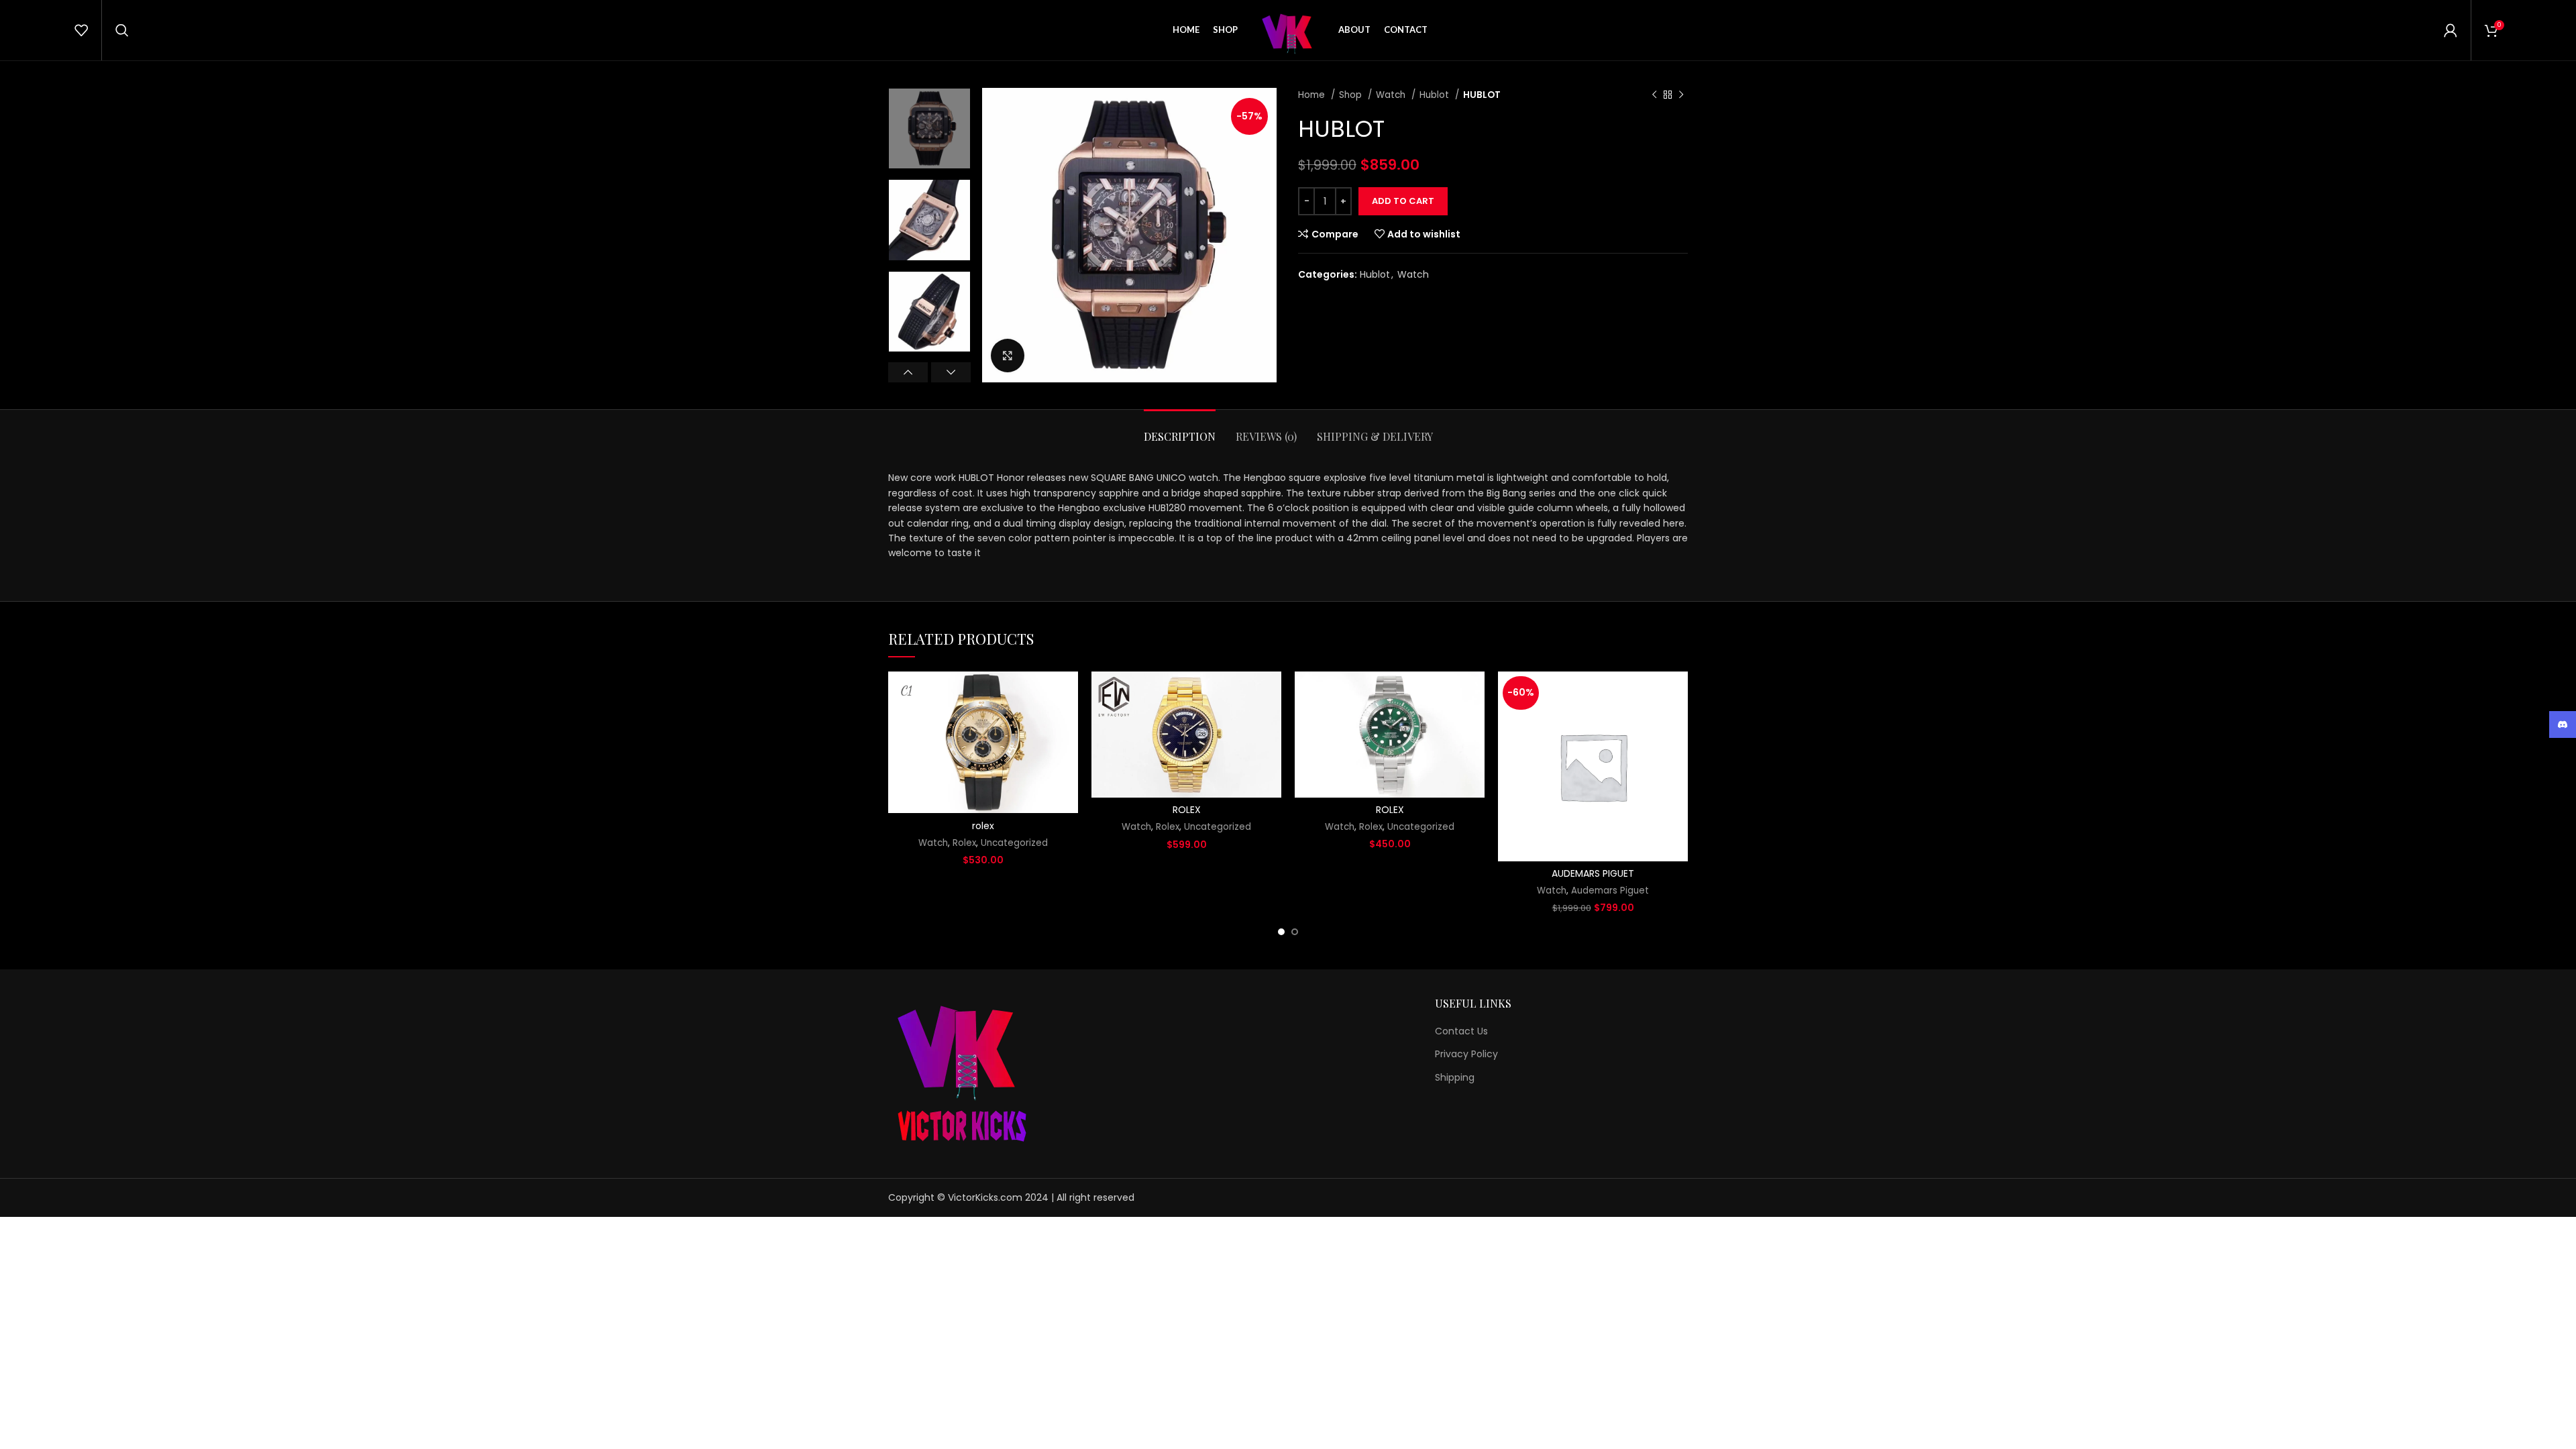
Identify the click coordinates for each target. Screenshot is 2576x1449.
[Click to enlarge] (1008, 356)
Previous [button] (908, 372)
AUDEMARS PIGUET (1593, 873)
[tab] (1180, 430)
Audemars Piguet (1610, 891)
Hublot (1436, 95)
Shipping (1455, 1078)
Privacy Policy (1466, 1054)
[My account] (2451, 30)
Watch (1392, 95)
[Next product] (1681, 95)
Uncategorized (1014, 843)
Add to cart (1403, 201)
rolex (983, 826)
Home (1313, 95)
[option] (929, 128)
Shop (1352, 95)
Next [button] (951, 372)
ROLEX (1187, 810)
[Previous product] (1654, 95)
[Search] (122, 30)
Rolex (964, 843)
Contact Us (1461, 1031)
